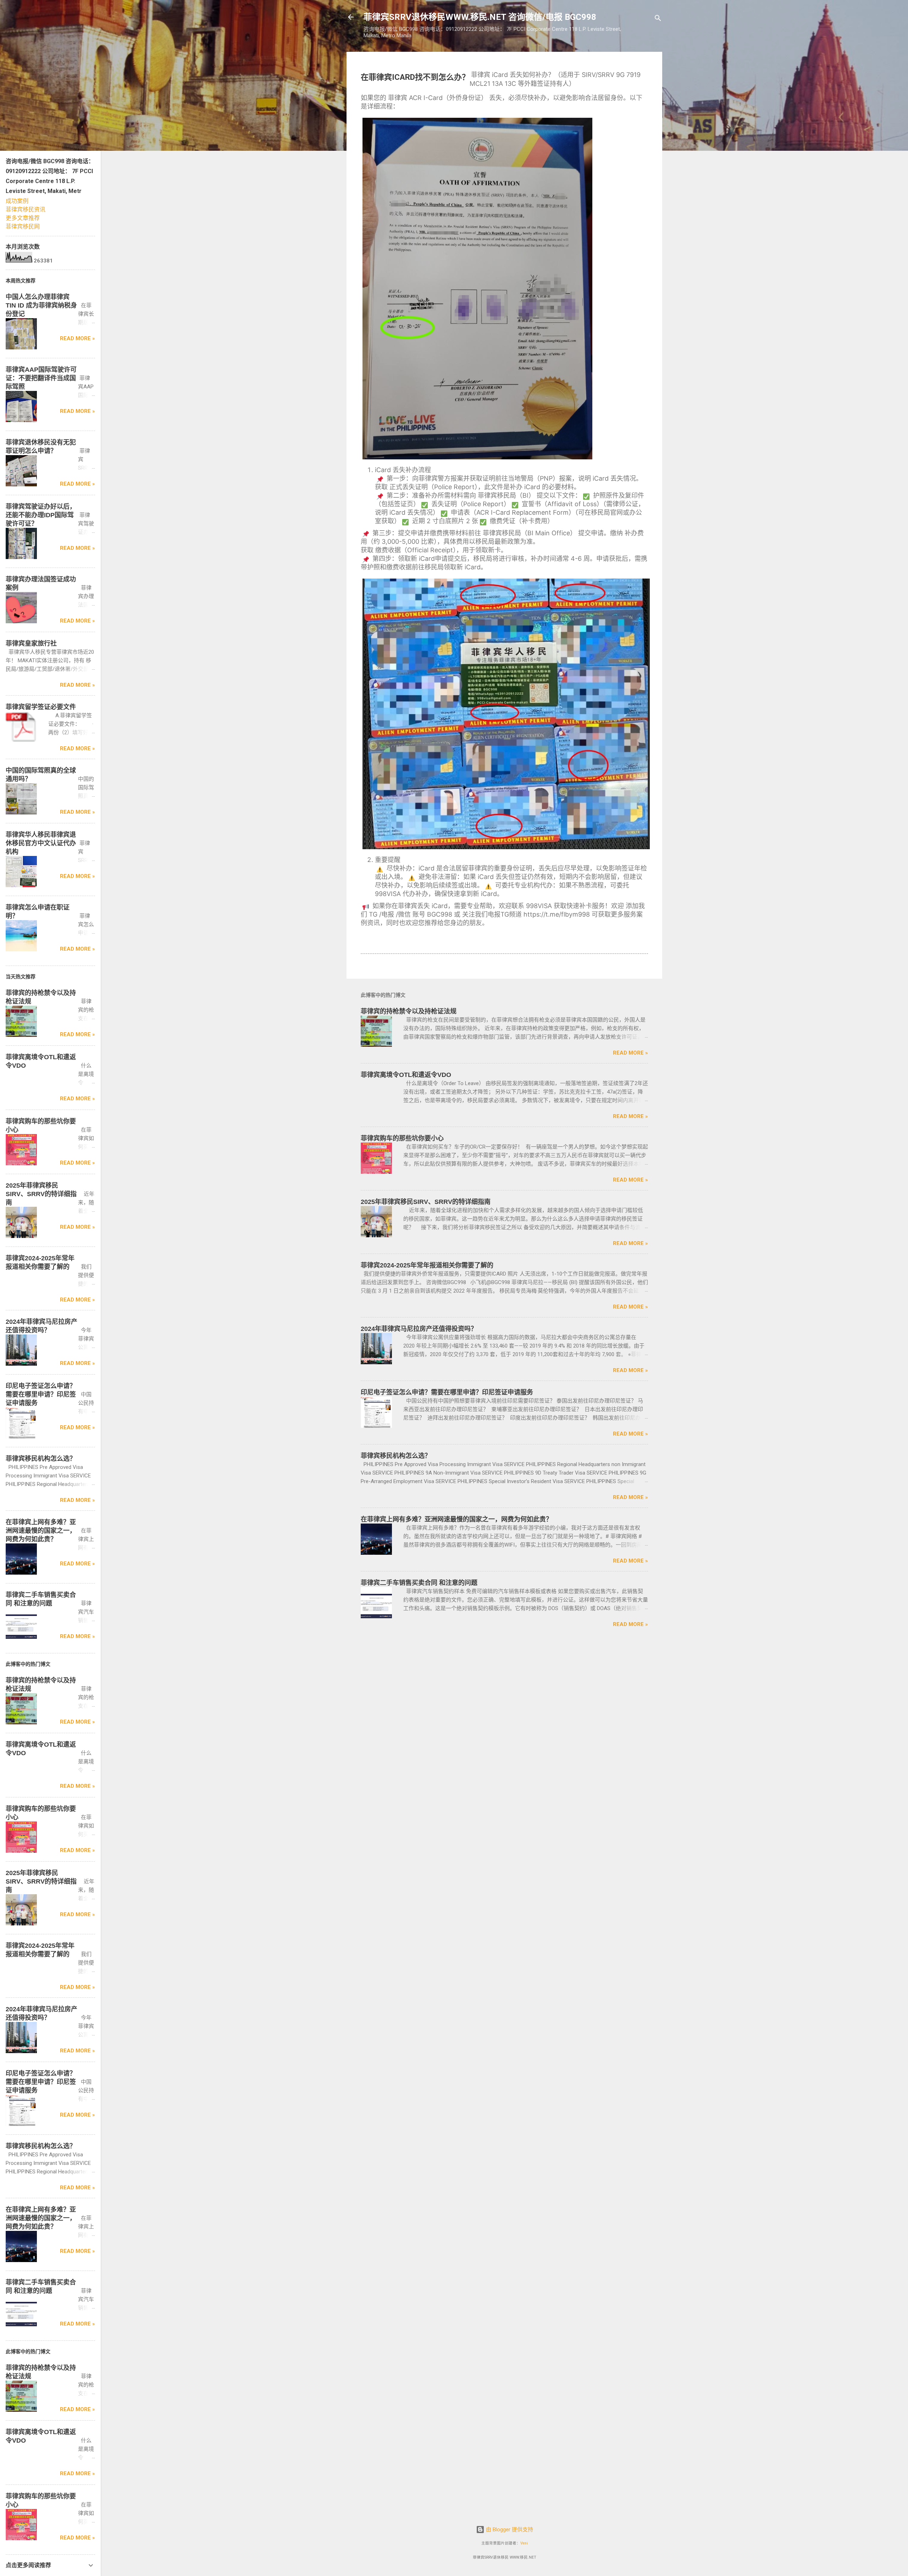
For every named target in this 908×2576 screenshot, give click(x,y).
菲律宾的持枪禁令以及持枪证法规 (409, 1011)
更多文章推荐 (23, 218)
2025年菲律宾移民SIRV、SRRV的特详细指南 (426, 1202)
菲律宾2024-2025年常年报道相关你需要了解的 (427, 1265)
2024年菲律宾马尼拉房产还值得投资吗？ (419, 1329)
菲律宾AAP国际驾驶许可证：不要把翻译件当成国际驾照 (41, 378)
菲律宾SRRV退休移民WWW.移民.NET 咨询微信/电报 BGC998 (480, 17)
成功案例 (17, 201)
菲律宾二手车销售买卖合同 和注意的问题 (419, 1583)
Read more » (630, 1053)
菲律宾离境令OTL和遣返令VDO (406, 1075)
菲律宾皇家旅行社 (31, 643)
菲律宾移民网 (23, 226)
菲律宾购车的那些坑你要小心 (402, 1138)
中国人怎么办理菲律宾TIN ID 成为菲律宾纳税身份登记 (41, 305)
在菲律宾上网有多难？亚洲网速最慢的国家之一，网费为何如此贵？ (456, 1519)
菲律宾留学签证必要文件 (41, 707)
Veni (524, 2543)
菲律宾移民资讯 (26, 209)
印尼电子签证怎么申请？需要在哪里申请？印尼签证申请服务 (447, 1392)
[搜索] (658, 19)
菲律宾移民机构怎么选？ (396, 1456)
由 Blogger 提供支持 (509, 2530)
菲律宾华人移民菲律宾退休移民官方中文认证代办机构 (41, 843)
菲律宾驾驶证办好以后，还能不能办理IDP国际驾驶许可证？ (41, 515)
